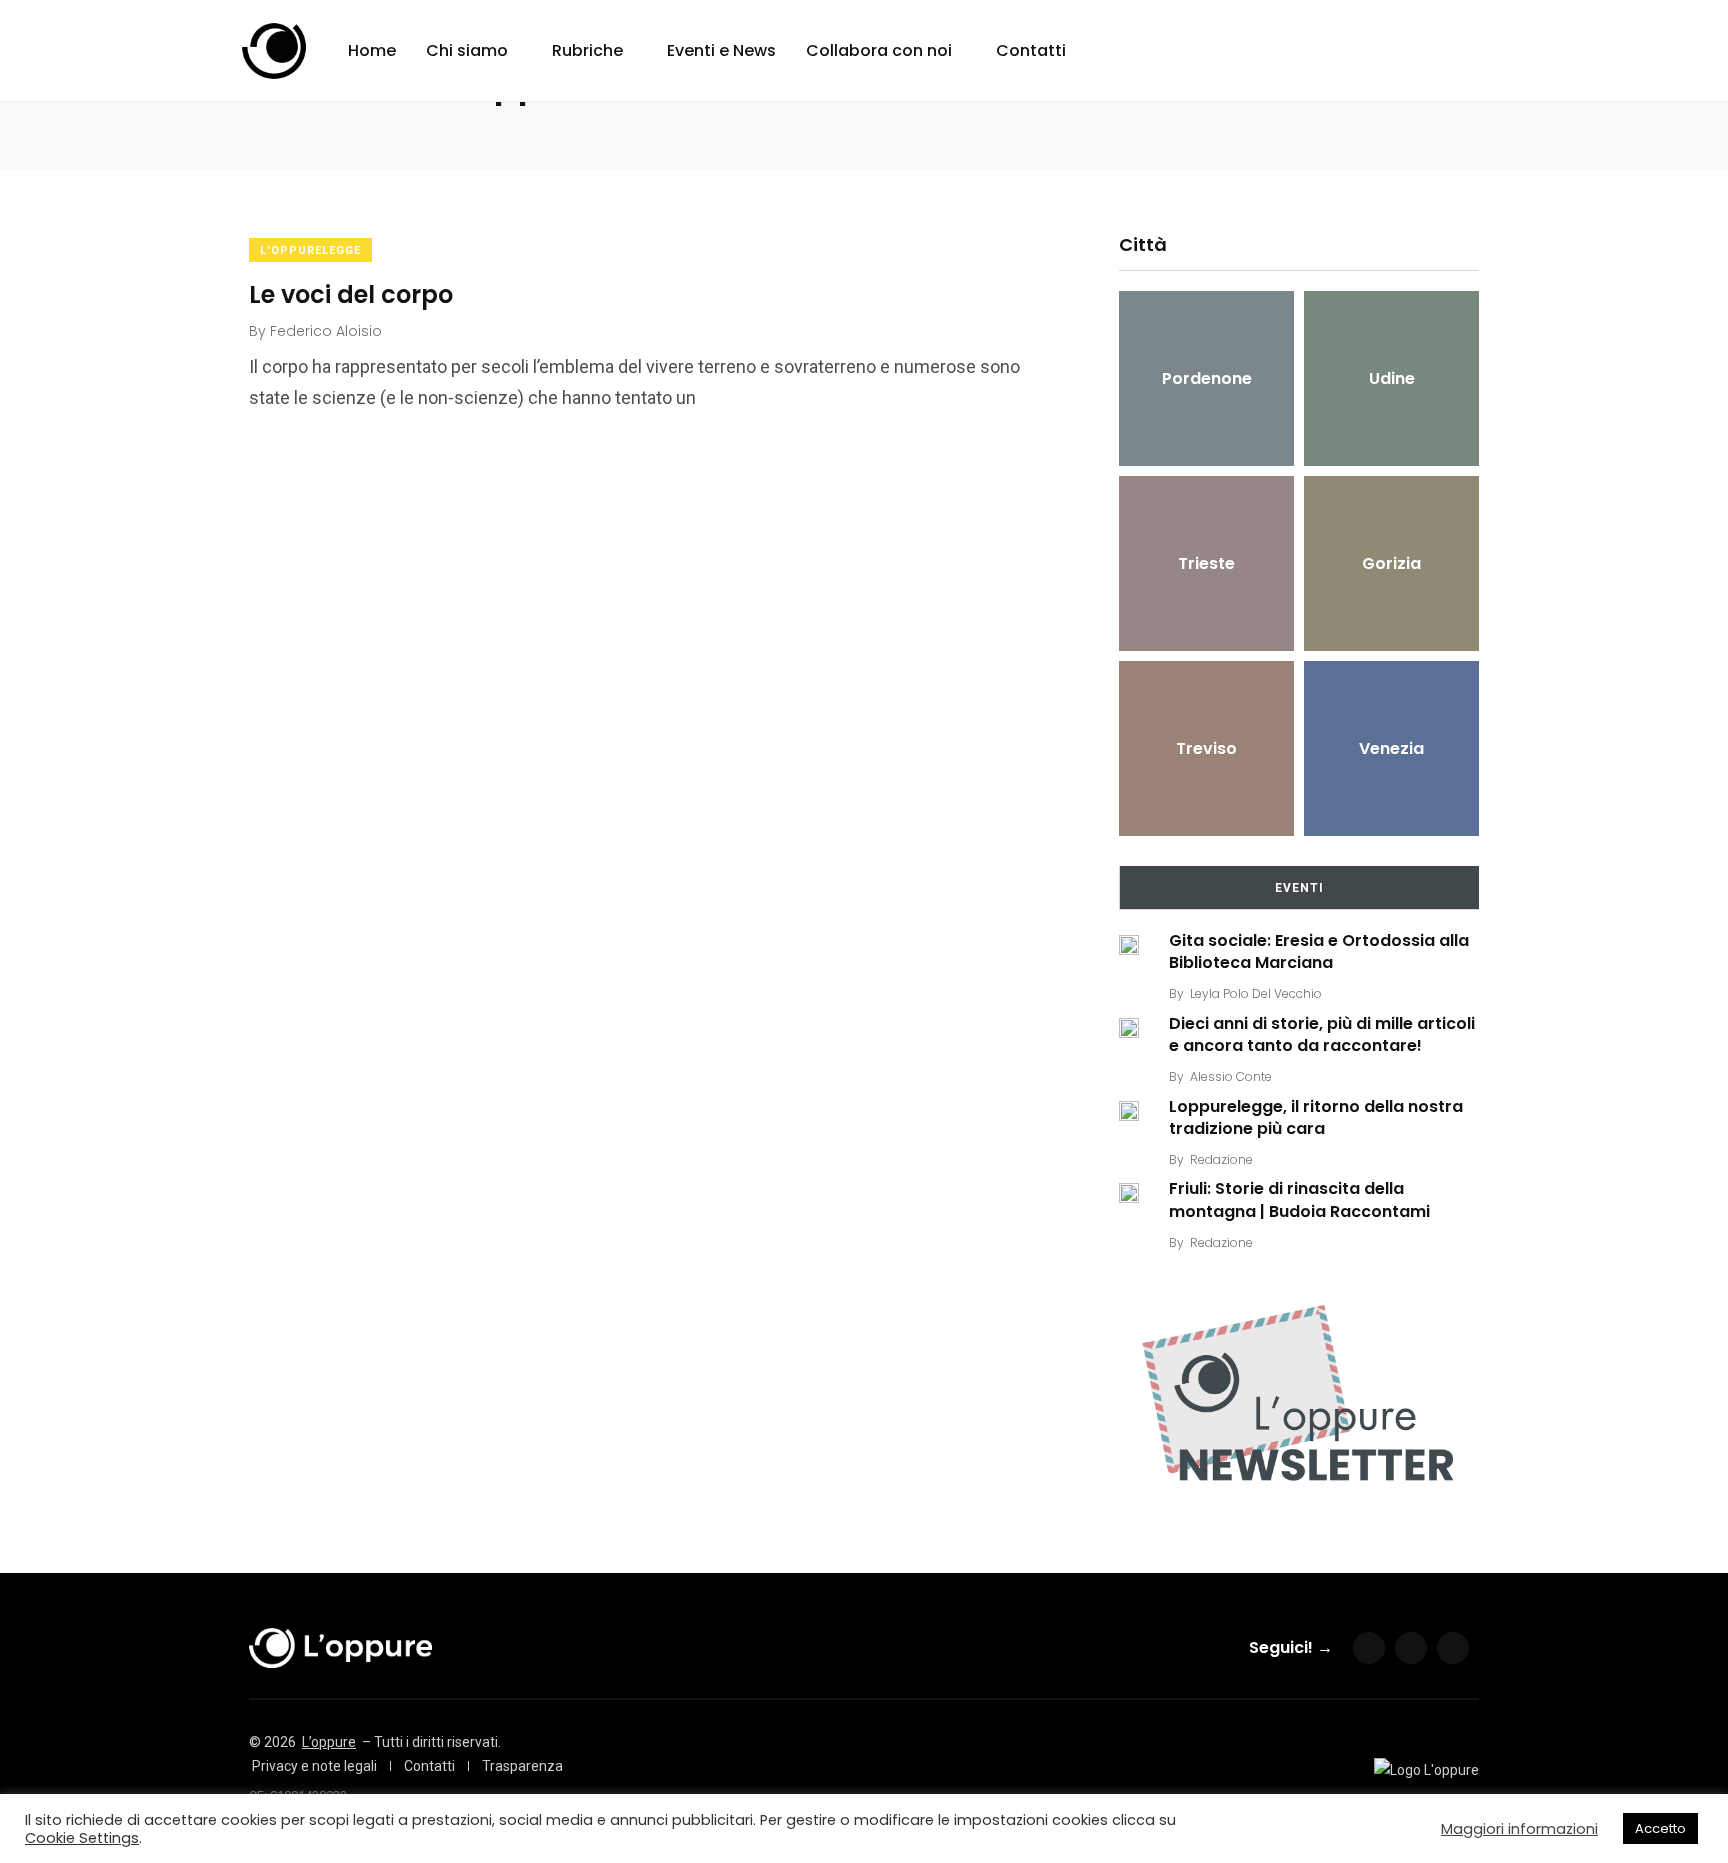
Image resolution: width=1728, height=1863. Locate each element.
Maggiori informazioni (1519, 1829)
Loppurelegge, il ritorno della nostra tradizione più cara (1316, 1117)
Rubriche (587, 50)
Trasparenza (522, 1766)
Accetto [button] (1660, 1828)
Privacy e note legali (314, 1766)
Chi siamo (467, 50)
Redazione (1221, 1159)
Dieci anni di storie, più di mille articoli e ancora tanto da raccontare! (1322, 1034)
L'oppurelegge (310, 250)
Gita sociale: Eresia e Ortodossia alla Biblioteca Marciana (1319, 951)
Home (372, 50)
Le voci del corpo (351, 293)
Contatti (1031, 50)
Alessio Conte (1231, 1076)
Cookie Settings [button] (82, 1838)
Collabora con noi (879, 50)
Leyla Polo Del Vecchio (1256, 993)
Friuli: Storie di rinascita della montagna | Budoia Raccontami (1299, 1200)
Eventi (1299, 888)
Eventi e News (721, 50)
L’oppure (329, 1742)
